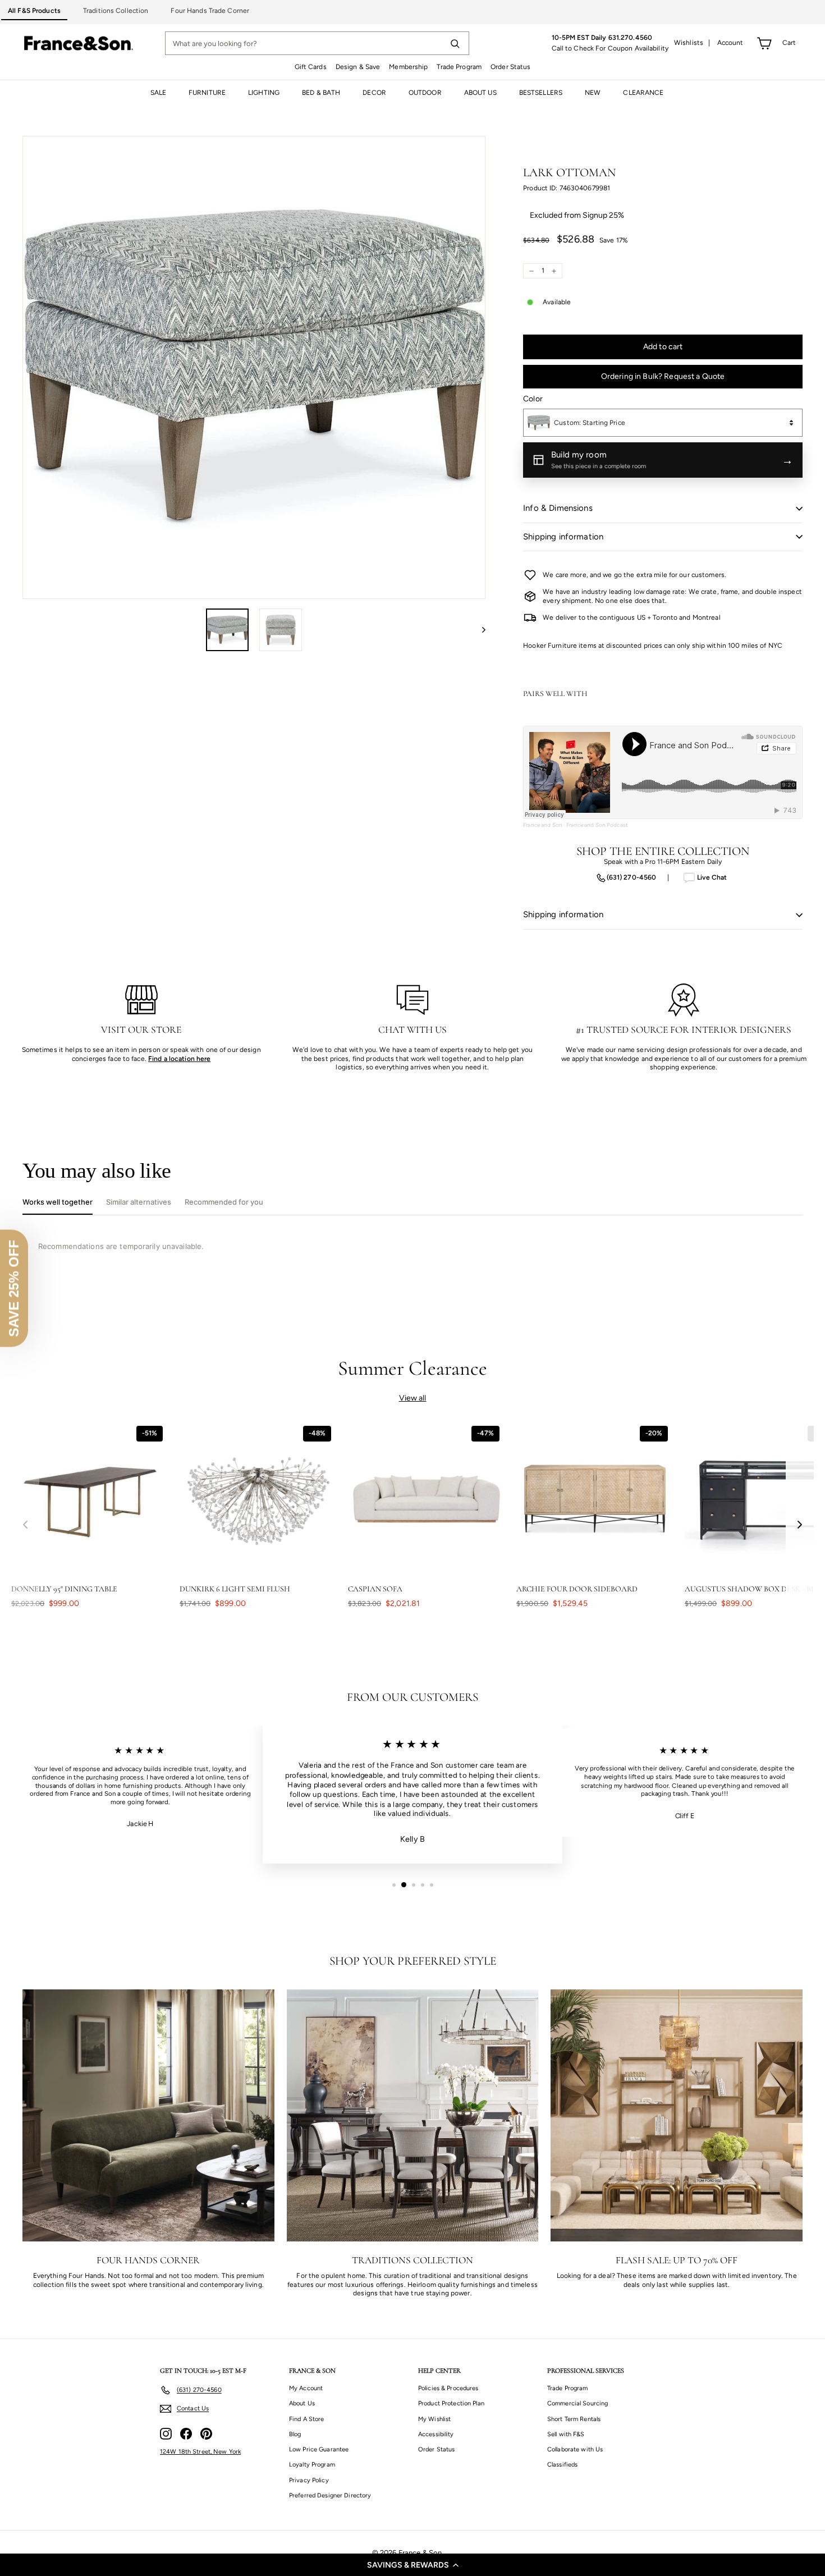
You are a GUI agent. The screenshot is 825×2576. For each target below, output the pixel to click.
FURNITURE (207, 93)
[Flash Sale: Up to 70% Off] (677, 2115)
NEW (593, 93)
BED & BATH (321, 93)
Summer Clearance (413, 1368)
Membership (408, 67)
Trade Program (459, 67)
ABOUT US (480, 93)
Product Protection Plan (451, 2403)
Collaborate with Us (575, 2449)
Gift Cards (311, 67)
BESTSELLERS (541, 93)
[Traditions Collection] (413, 2115)
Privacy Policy (309, 2480)
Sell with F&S (566, 2434)
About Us (302, 2403)
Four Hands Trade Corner (210, 11)
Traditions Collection (116, 11)
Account (730, 43)
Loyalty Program (312, 2465)
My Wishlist (434, 2419)
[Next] (478, 630)
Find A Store (306, 2419)
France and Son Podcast (597, 825)
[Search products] (455, 43)
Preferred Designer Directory (330, 2495)
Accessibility (436, 2434)
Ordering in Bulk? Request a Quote (663, 376)
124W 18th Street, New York (200, 2452)
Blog (295, 2434)
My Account (306, 2388)
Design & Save (358, 67)
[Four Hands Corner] (148, 2115)
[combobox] (663, 423)
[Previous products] (25, 1525)
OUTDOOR (425, 93)
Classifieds (562, 2465)
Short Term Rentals (574, 2419)
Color (533, 399)
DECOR (374, 93)
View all (413, 1398)
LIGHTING (264, 93)
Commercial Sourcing (577, 2403)
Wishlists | (692, 43)
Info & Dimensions (558, 508)
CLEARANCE (643, 93)
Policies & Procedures (448, 2388)
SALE (158, 93)
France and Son (543, 825)
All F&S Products (34, 11)
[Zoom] (254, 367)
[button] (412, 2565)
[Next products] (800, 1525)
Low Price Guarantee (319, 2449)
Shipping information (563, 537)
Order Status (510, 67)
